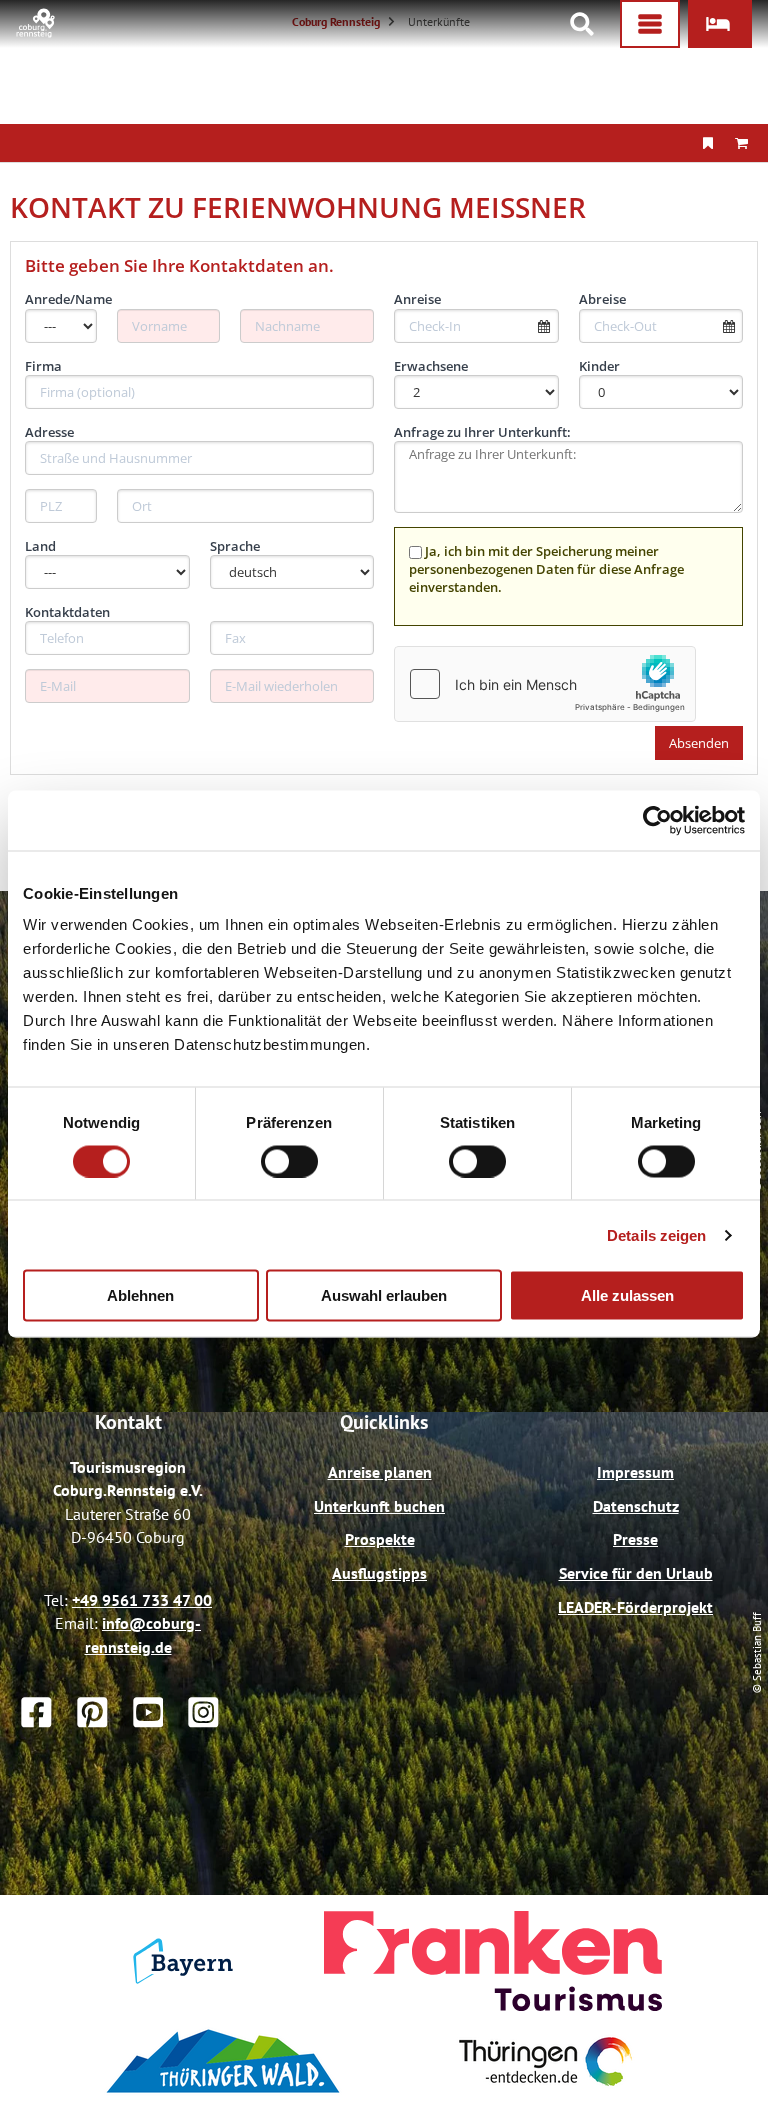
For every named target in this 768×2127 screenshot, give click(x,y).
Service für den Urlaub (636, 1573)
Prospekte (380, 1539)
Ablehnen (140, 1295)
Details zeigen (656, 1234)
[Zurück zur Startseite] (36, 32)
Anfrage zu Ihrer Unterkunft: (482, 432)
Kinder (599, 366)
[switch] (289, 1161)
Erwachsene (431, 366)
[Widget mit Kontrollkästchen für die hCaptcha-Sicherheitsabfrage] (545, 684)
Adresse (49, 432)
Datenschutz (636, 1506)
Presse (635, 1539)
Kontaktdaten (67, 612)
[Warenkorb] (741, 143)
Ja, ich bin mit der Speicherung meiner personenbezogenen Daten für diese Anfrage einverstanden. (546, 569)
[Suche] (582, 24)
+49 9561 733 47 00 (142, 1600)
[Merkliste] (708, 143)
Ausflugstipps (379, 1573)
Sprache (235, 546)
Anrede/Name (68, 299)
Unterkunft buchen (379, 1506)
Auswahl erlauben (384, 1295)
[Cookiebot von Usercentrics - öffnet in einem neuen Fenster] (657, 820)
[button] (720, 24)
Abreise (602, 299)
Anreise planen (380, 1472)
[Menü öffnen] (650, 24)
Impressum (635, 1472)
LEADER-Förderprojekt (635, 1607)
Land (40, 546)
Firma (43, 366)
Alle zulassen (627, 1295)
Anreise (417, 299)
